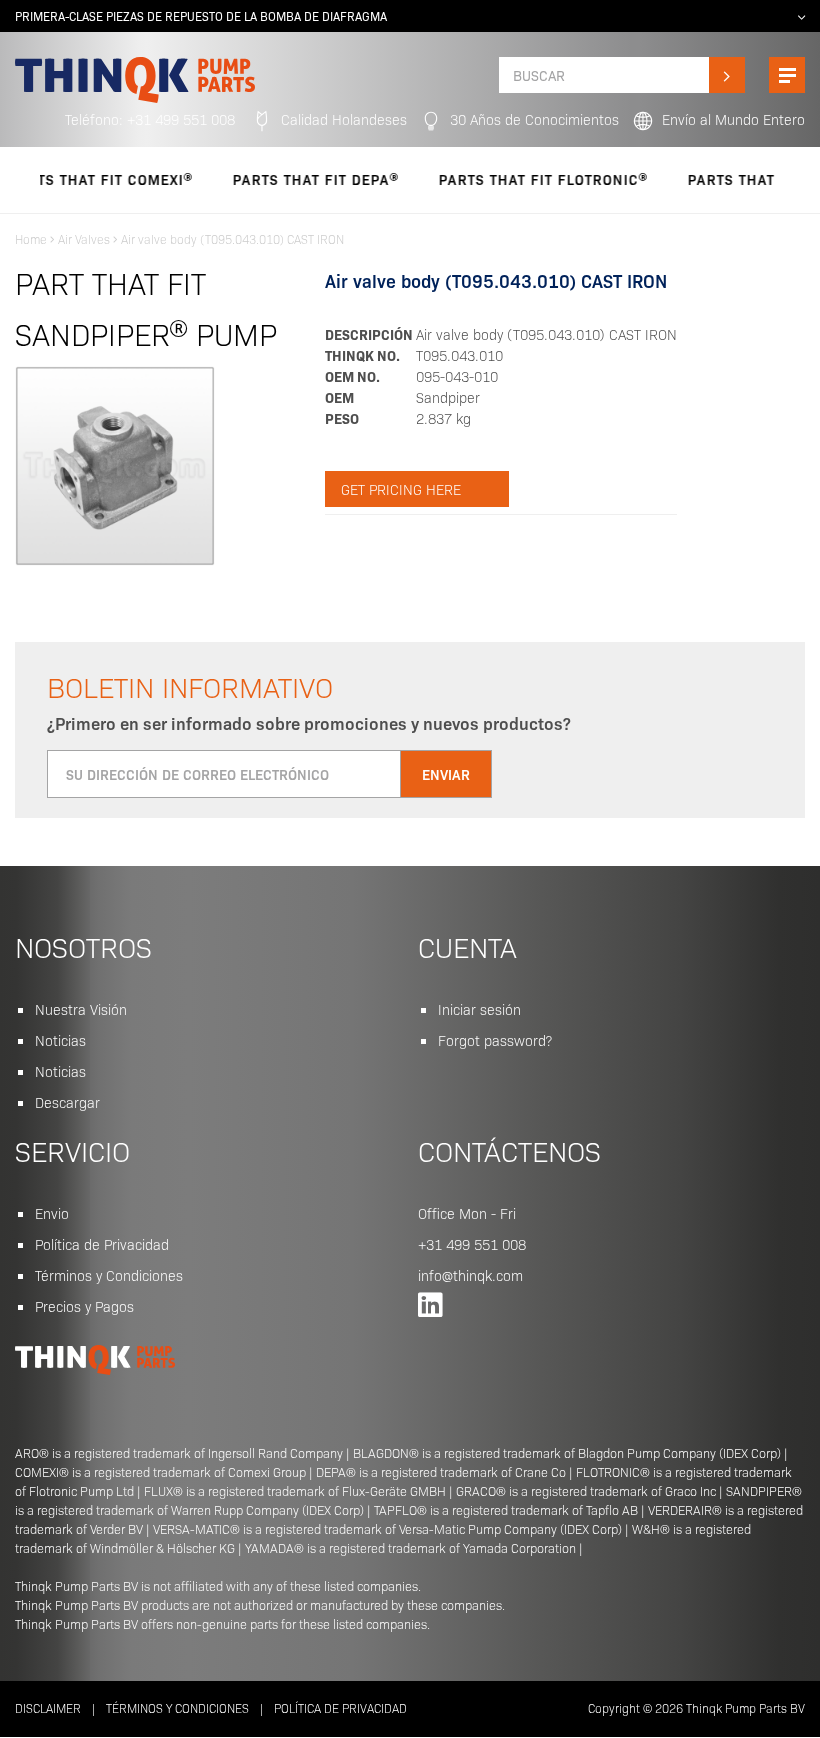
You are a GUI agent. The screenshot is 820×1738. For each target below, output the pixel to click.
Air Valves (84, 238)
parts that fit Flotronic (515, 179)
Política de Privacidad (102, 1244)
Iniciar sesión (479, 1009)
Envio (52, 1213)
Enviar (446, 774)
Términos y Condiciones (109, 1275)
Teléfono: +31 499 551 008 (150, 119)
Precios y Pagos (84, 1306)
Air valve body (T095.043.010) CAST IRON (232, 238)
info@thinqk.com (470, 1275)
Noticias (60, 1040)
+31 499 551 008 (472, 1244)
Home (31, 238)
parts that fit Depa (287, 179)
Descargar (67, 1102)
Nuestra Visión (81, 1009)
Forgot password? (495, 1040)
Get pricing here (401, 489)
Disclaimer (48, 1707)
